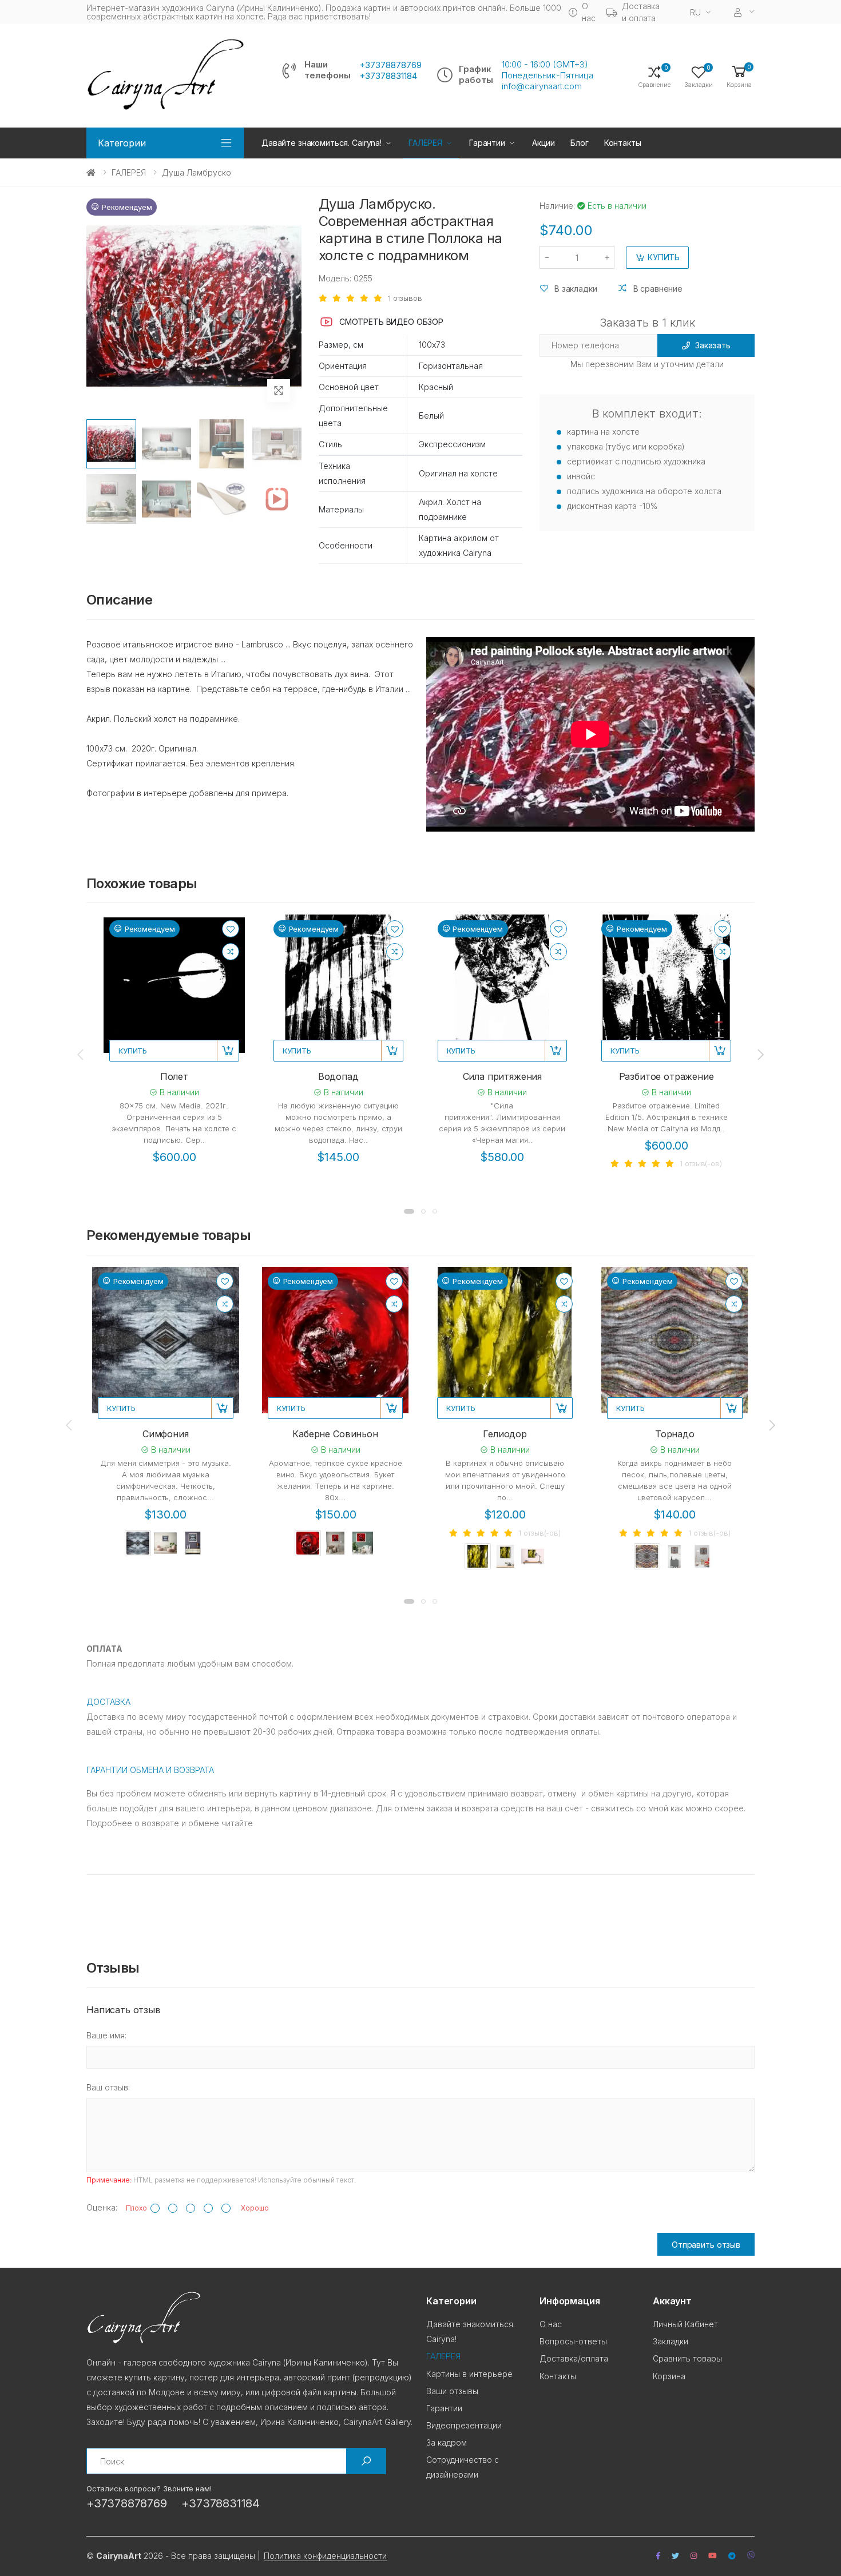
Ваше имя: (106, 2035)
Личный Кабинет (685, 2324)
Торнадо (675, 1434)
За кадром (447, 2442)
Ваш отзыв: (108, 2087)
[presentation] (81, 1054)
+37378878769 (390, 65)
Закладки (671, 2341)
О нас (588, 12)
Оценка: (102, 2207)
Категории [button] (122, 143)
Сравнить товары (687, 2358)
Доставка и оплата (641, 12)
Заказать (713, 345)
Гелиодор (505, 1434)
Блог (579, 143)
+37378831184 (388, 76)
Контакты (623, 143)
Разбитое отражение (667, 1076)
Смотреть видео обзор (391, 322)
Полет (174, 1076)
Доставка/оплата (574, 2358)
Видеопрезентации (464, 2425)
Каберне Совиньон (335, 1434)
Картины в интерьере (469, 2374)
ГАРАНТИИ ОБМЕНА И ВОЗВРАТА (150, 1770)
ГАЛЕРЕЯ (129, 172)
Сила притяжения (503, 1076)
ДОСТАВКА (108, 1702)
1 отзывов (405, 298)
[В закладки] (231, 929)
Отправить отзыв (706, 2245)
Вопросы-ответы (573, 2341)
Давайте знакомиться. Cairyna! (322, 143)
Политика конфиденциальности (325, 2556)
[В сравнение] (231, 952)
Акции (544, 143)
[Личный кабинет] (744, 12)
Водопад (338, 1076)
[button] (739, 76)
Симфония (166, 1434)
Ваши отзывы (452, 2391)
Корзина (669, 2376)
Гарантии (487, 143)
